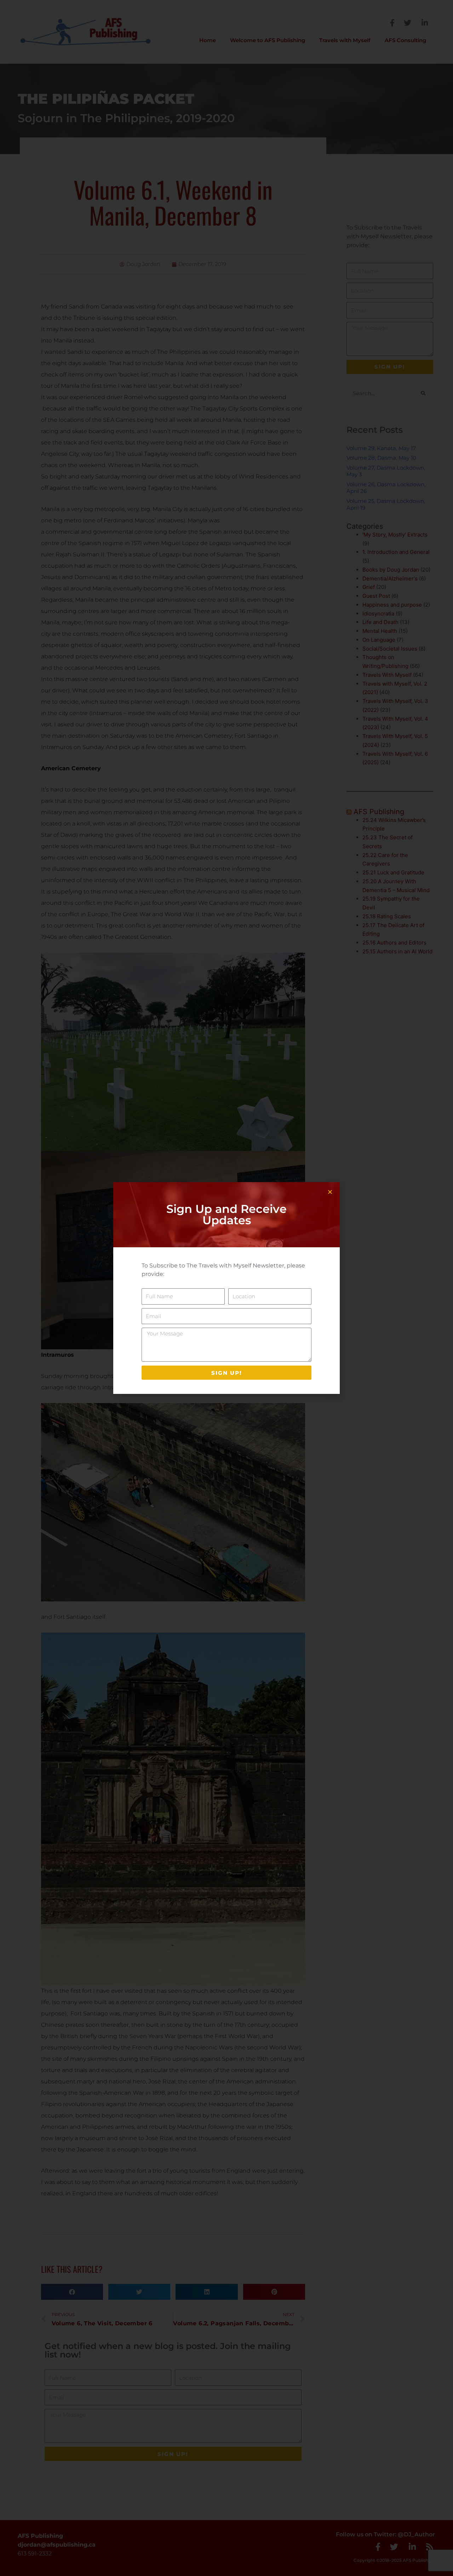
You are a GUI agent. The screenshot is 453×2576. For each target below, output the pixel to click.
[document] (226, 1288)
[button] (330, 1192)
